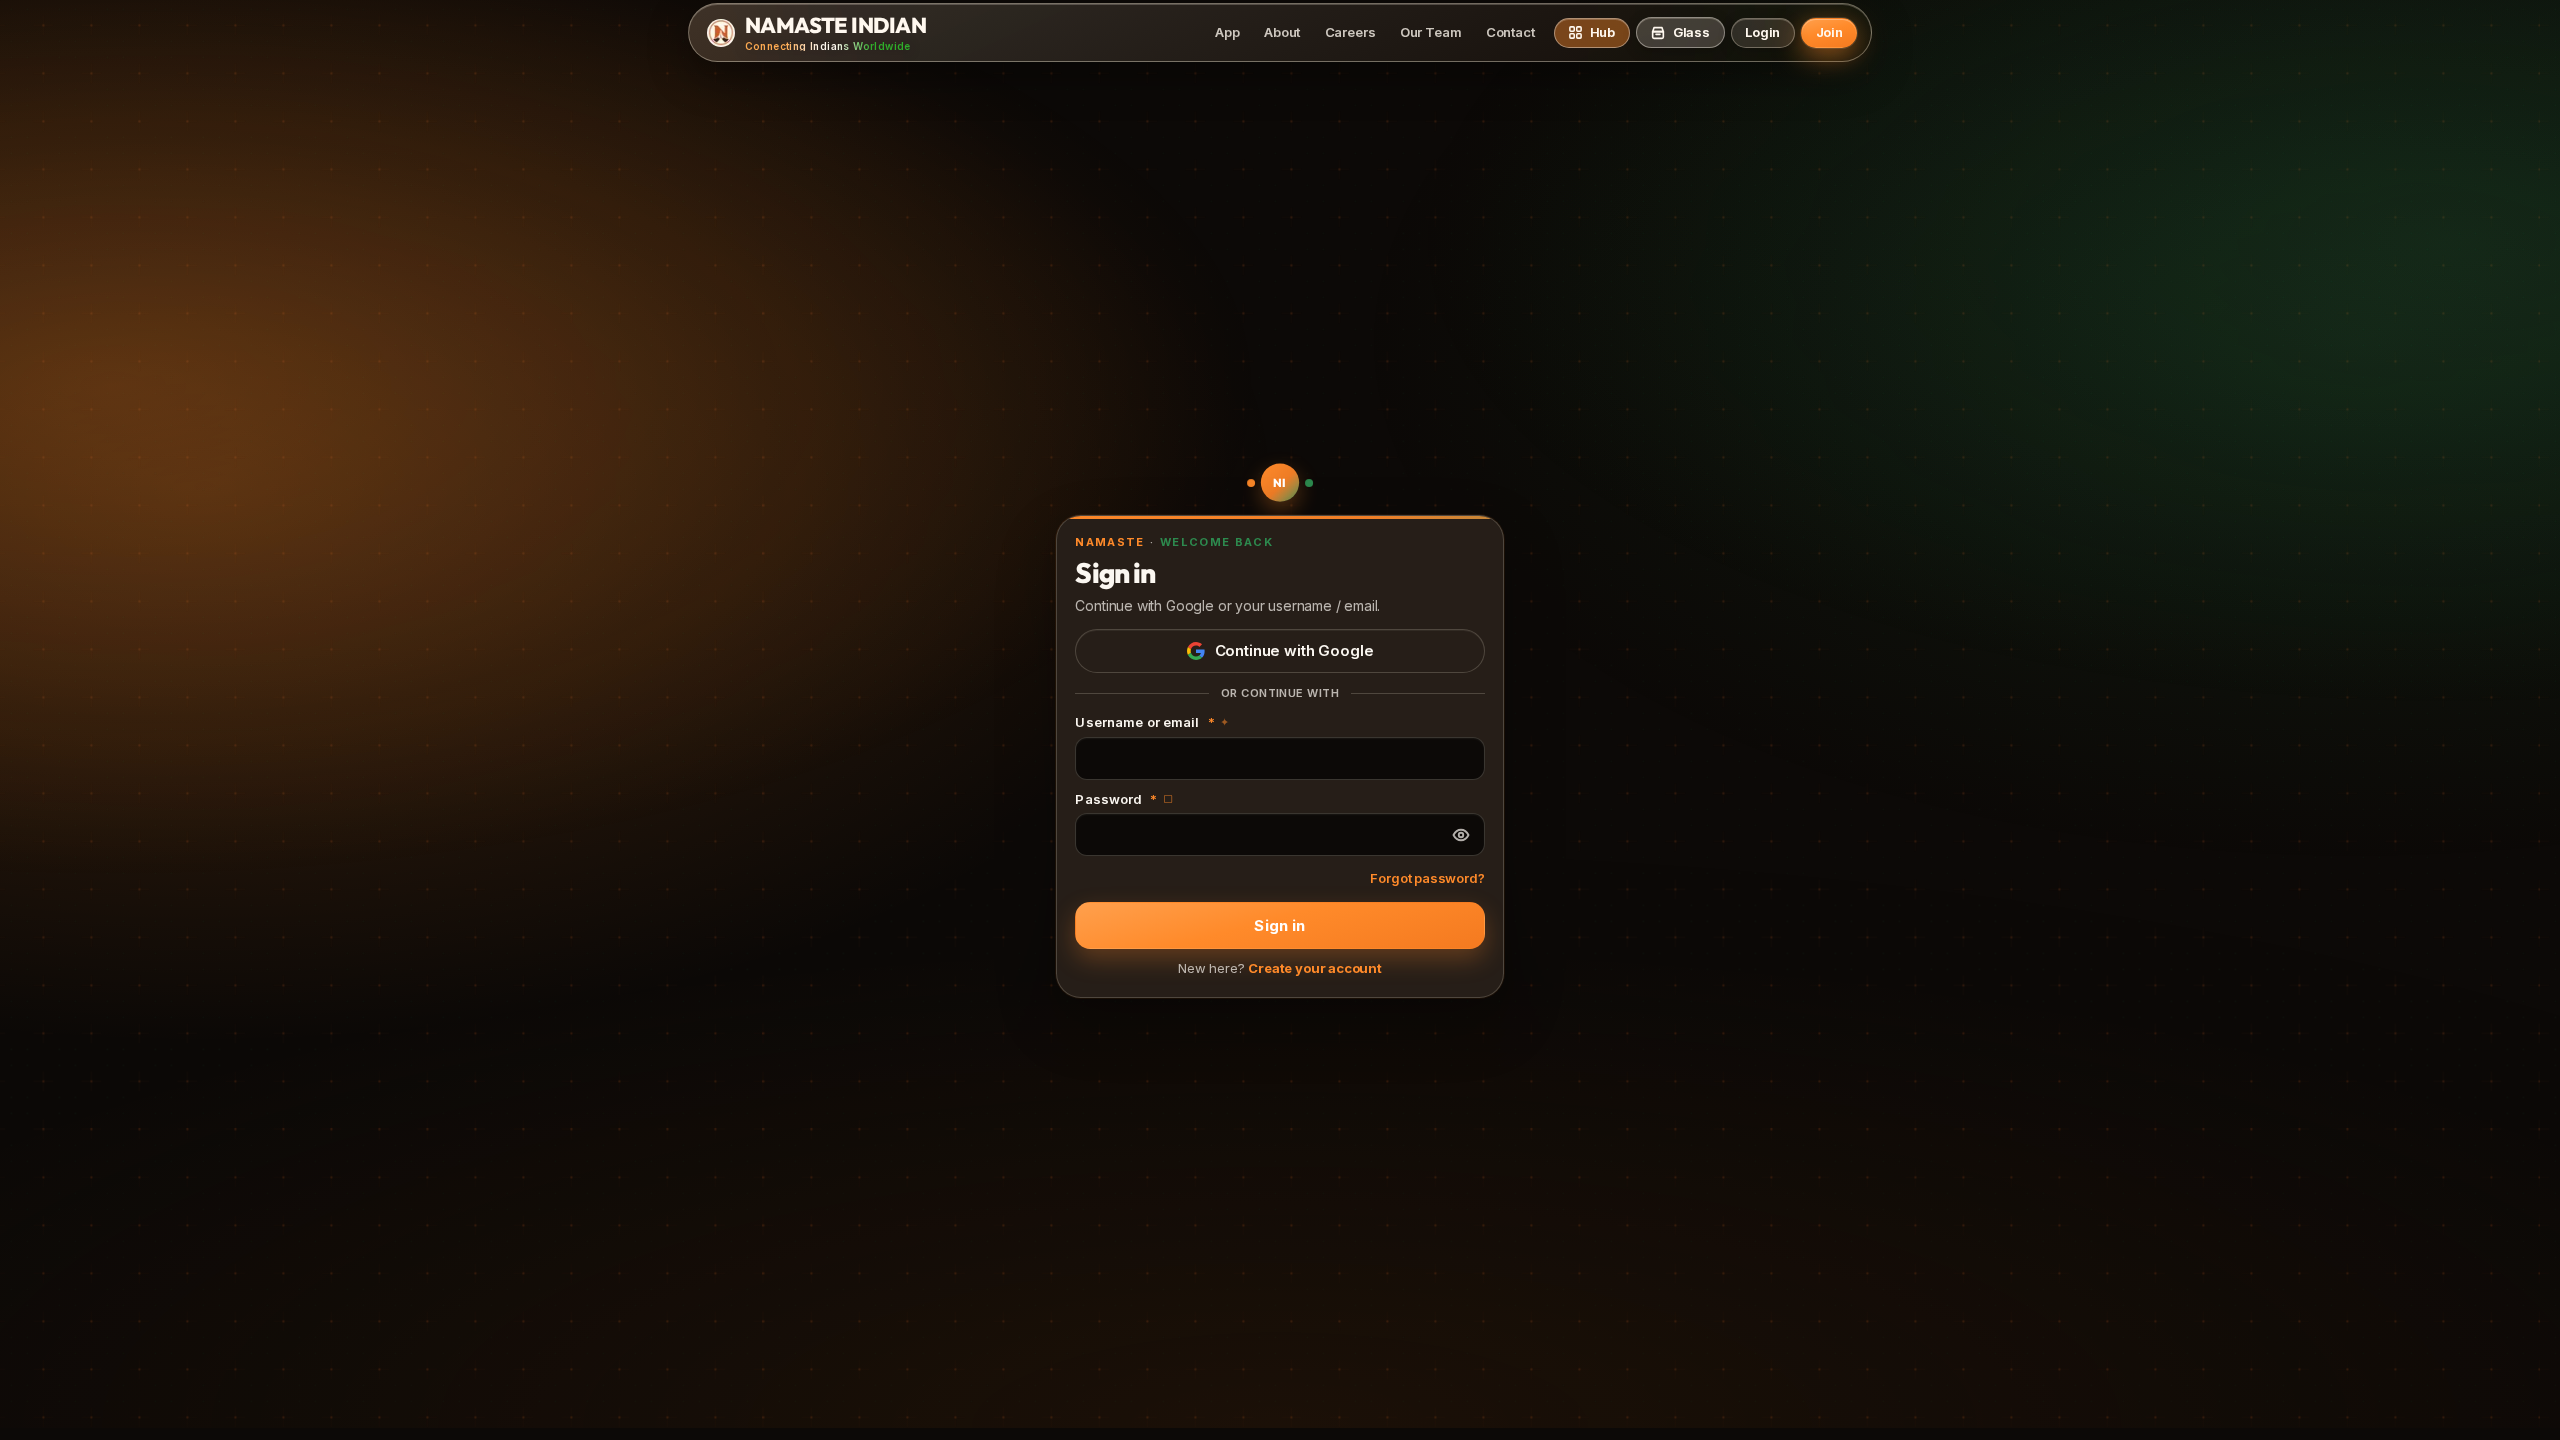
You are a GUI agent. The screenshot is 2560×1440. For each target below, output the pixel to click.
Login (1762, 32)
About (1282, 32)
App (1227, 32)
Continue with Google (1294, 650)
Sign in (1279, 925)
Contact (1510, 32)
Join (1829, 32)
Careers (1350, 32)
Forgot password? (1427, 878)
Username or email (1152, 722)
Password (1124, 799)
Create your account (1315, 968)
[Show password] (1461, 835)
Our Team (1431, 32)
